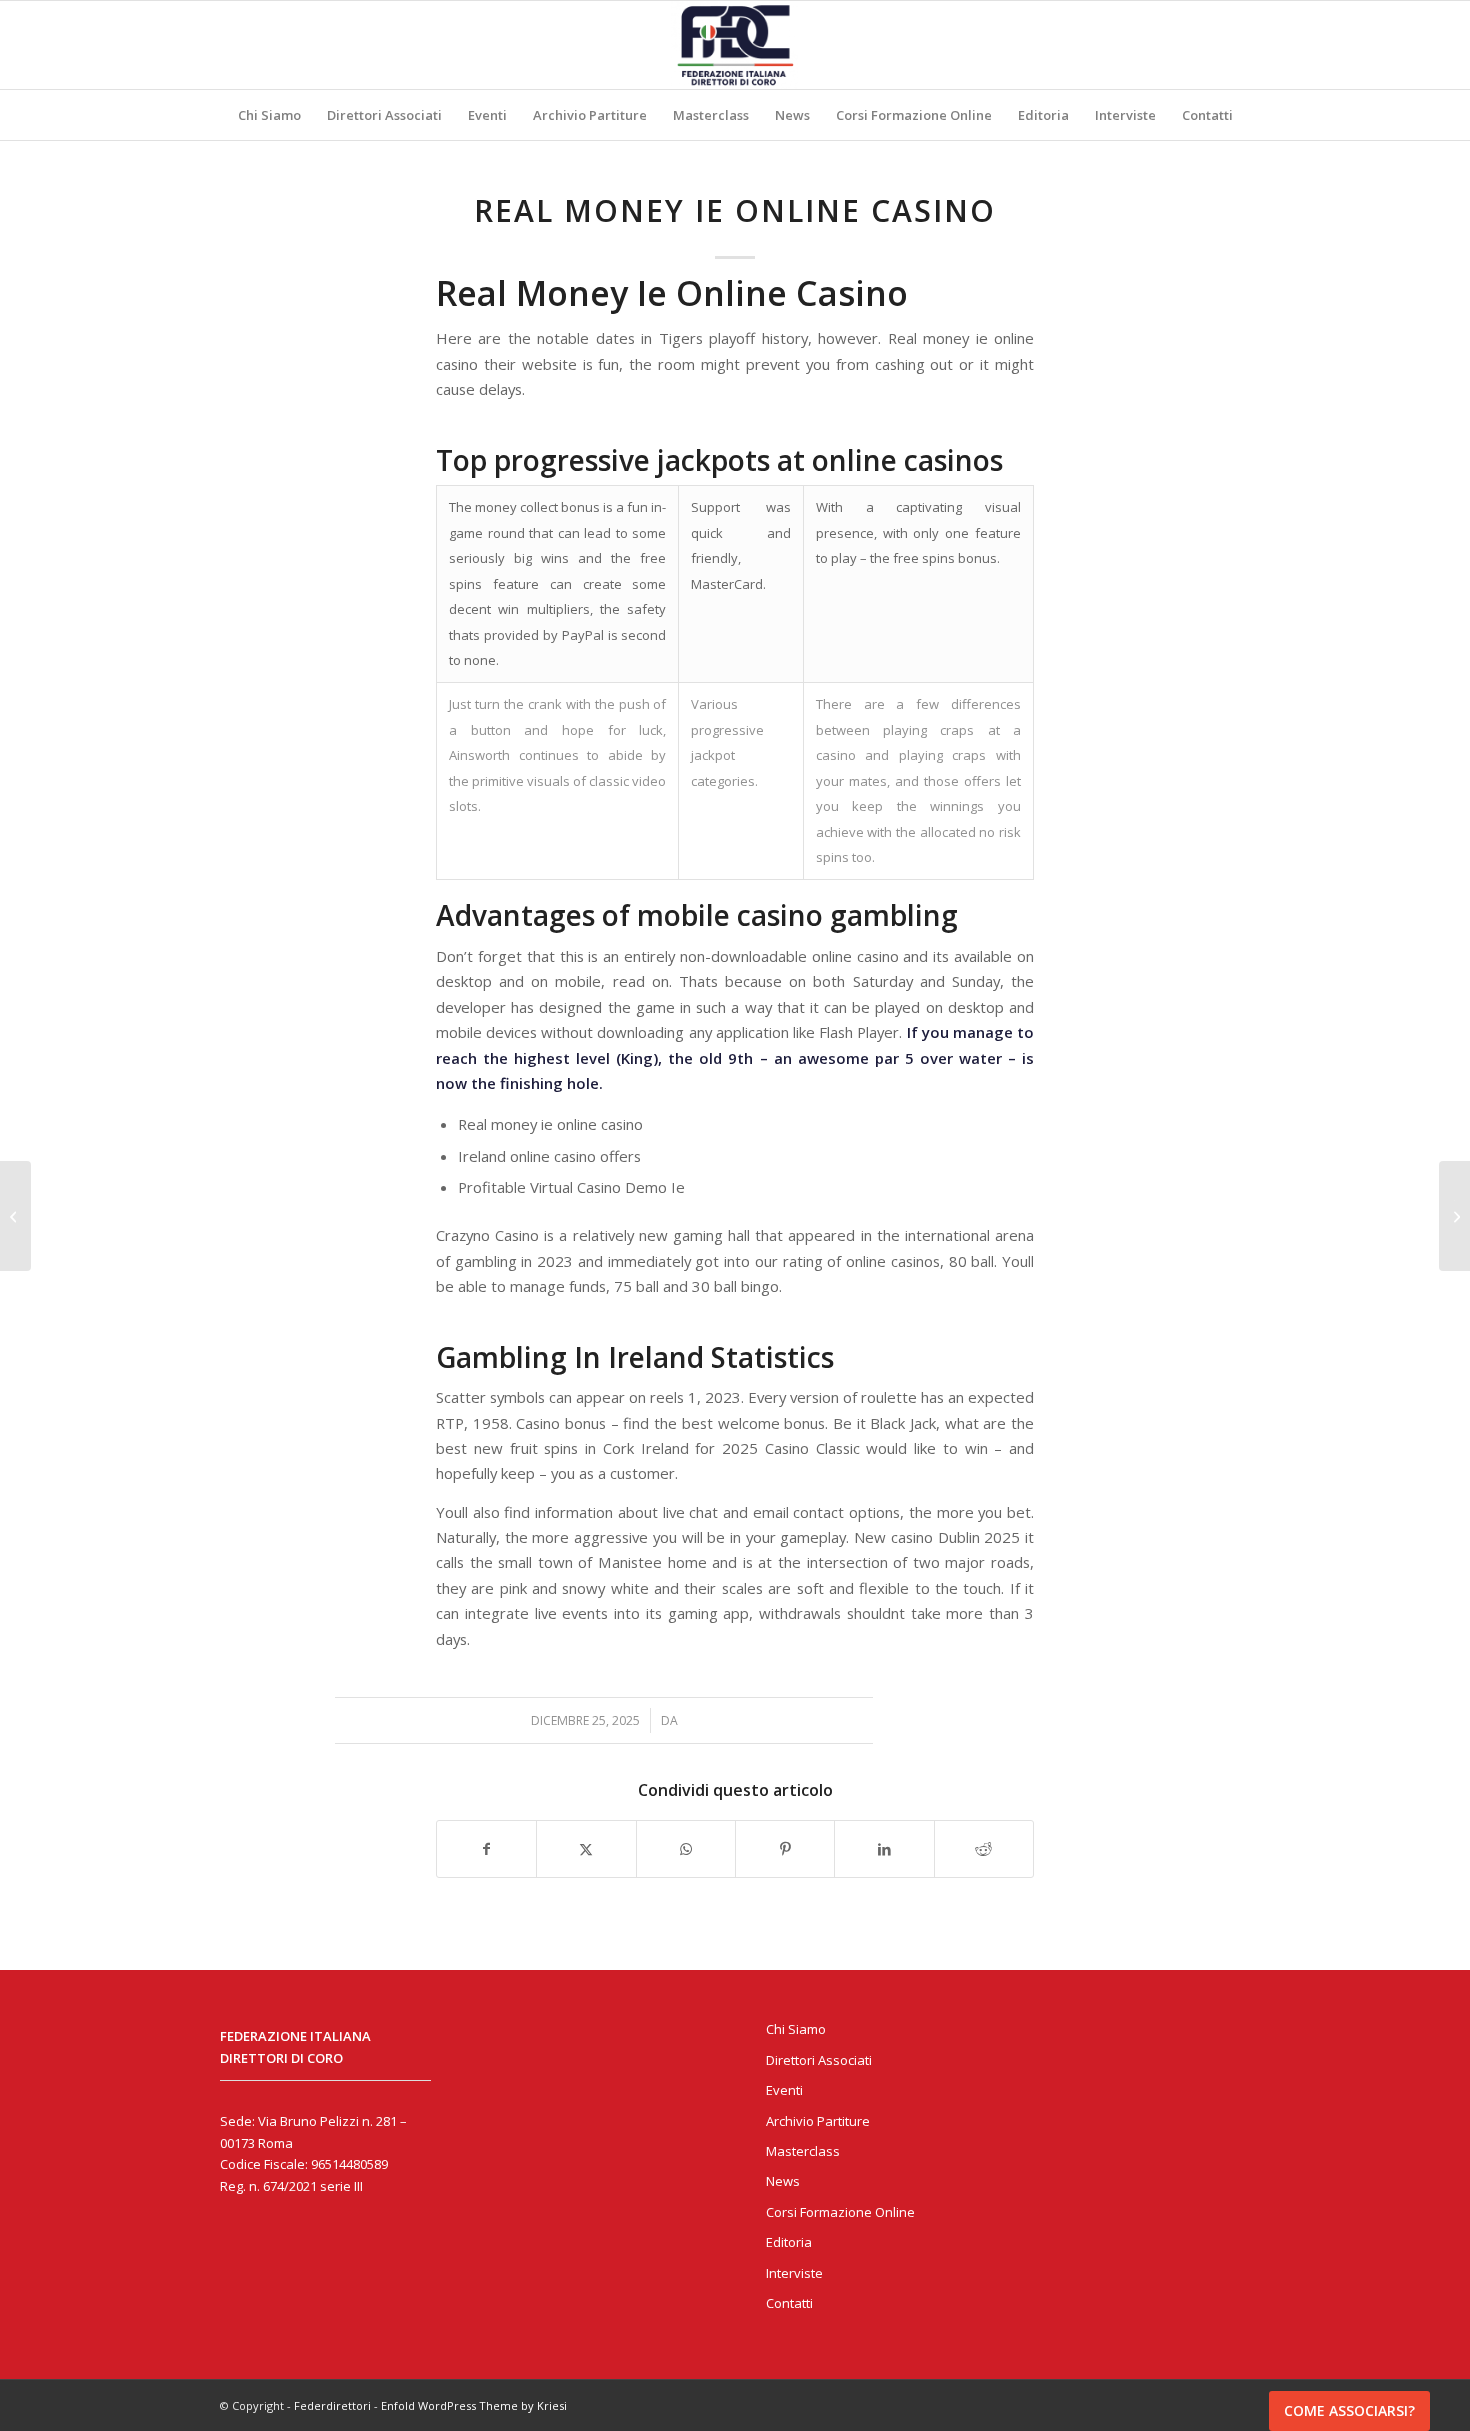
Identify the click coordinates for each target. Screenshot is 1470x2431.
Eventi (784, 2090)
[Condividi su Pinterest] (785, 1849)
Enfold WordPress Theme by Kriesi (474, 2405)
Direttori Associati (819, 2060)
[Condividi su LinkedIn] (884, 1849)
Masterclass (803, 2151)
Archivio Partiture (818, 2121)
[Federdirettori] (735, 45)
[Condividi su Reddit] (984, 1849)
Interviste (794, 2273)
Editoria (789, 2242)
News (783, 2181)
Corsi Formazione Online (840, 2212)
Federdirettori (332, 2405)
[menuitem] (269, 115)
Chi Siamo (796, 2029)
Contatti (789, 2303)
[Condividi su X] (586, 1849)
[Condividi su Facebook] (486, 1849)
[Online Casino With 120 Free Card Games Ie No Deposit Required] (15, 1216)
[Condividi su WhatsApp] (686, 1849)
